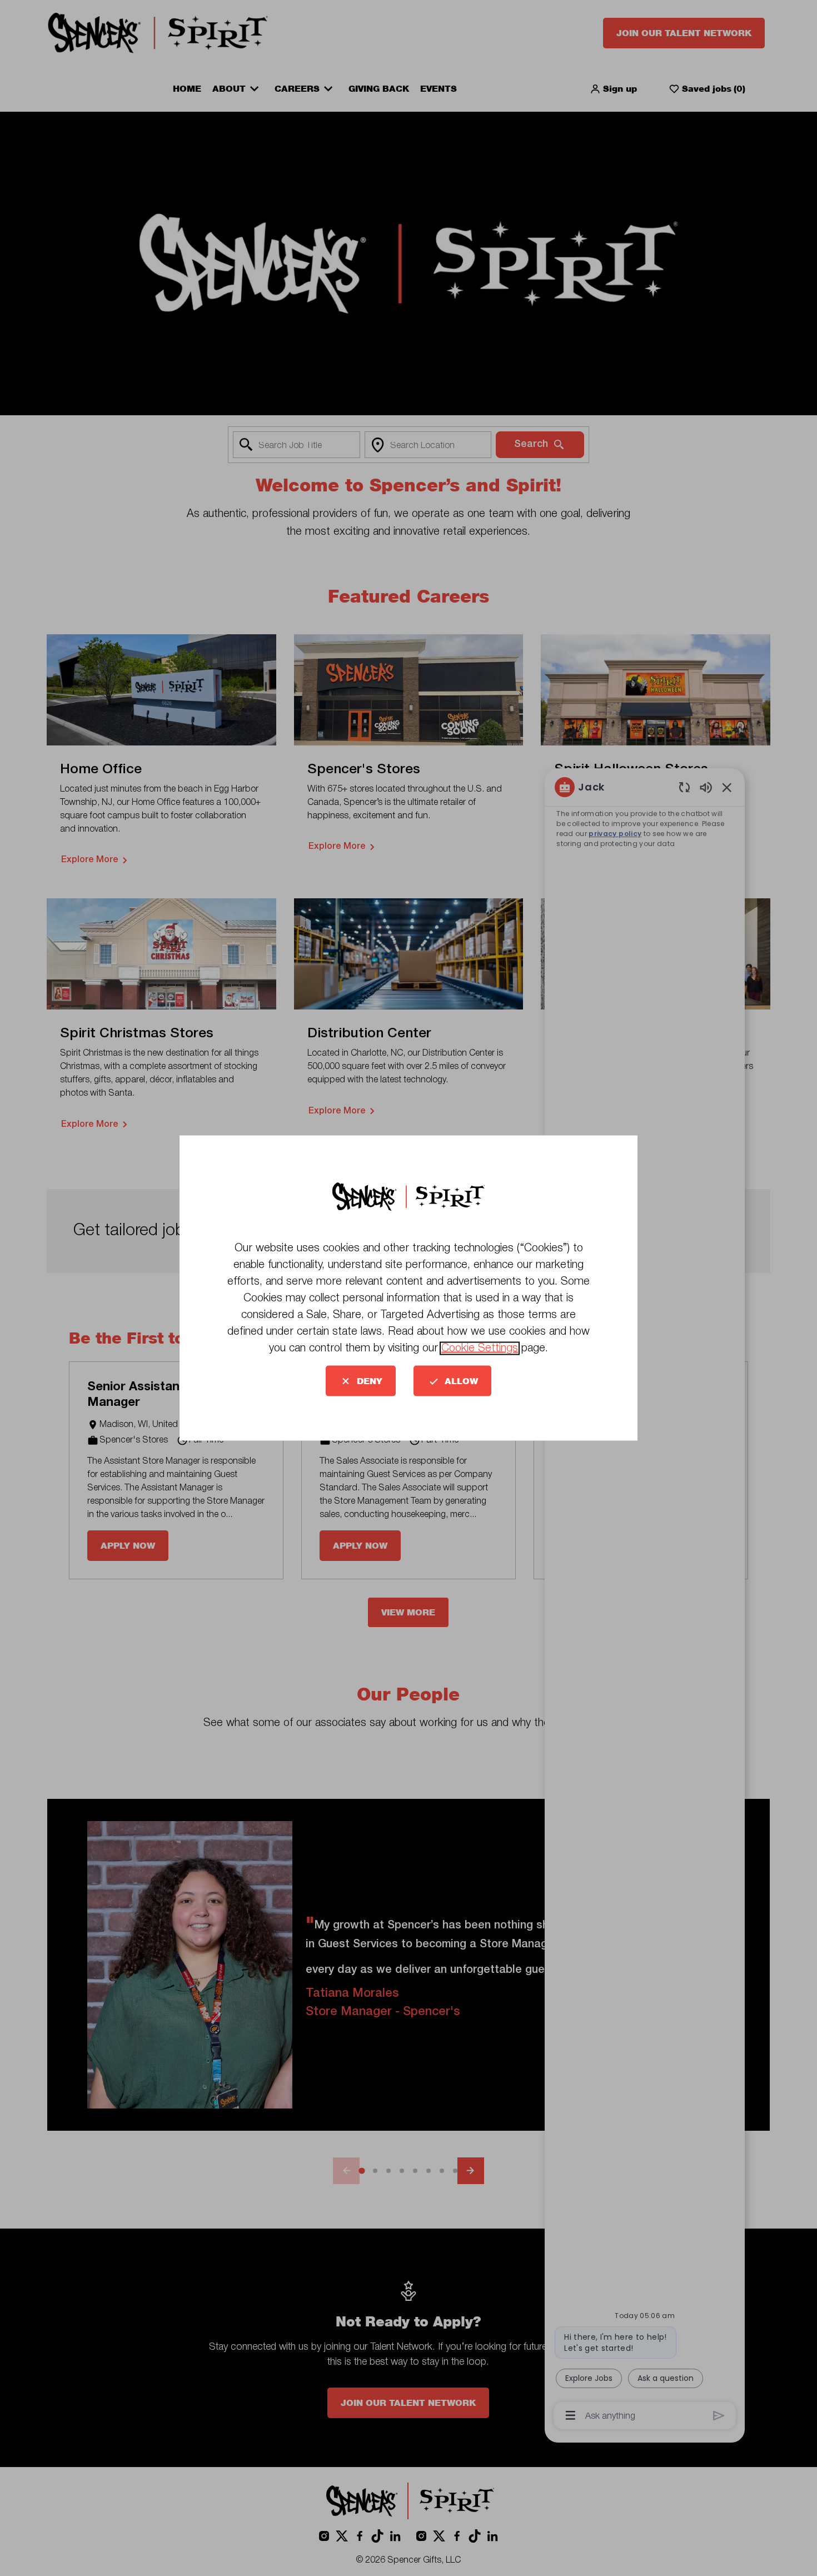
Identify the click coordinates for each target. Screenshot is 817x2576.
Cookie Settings (480, 1349)
